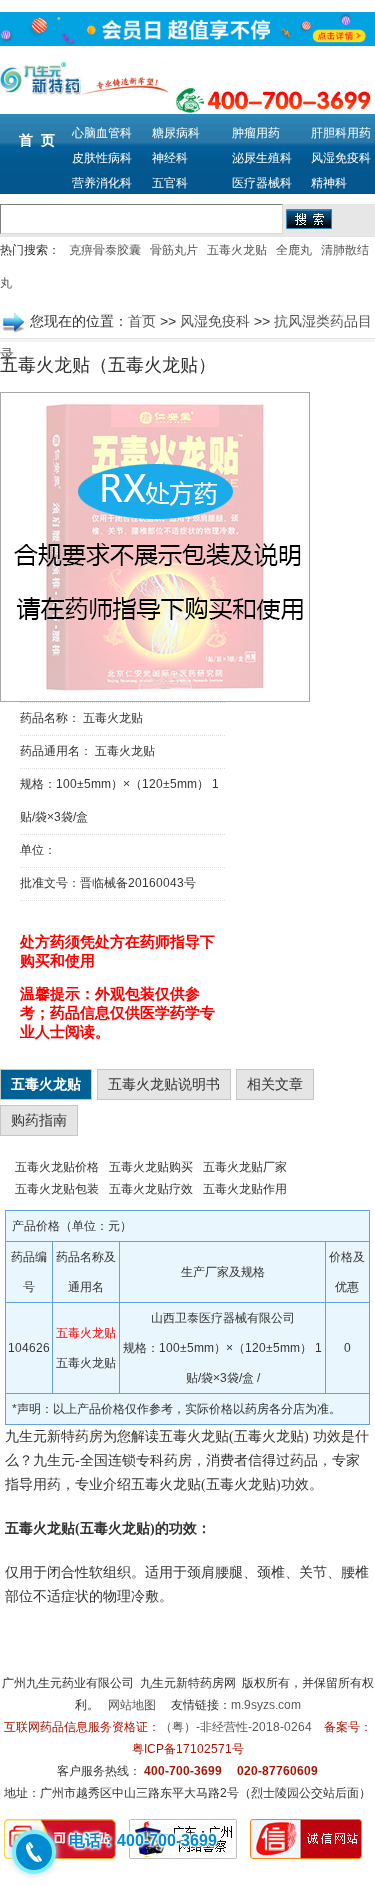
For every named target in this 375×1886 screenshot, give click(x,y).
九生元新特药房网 (188, 1683)
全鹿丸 (294, 250)
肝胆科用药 (341, 133)
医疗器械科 (262, 183)
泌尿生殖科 (262, 158)
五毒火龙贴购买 (151, 1167)
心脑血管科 (102, 133)
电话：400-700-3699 (143, 1840)
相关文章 (275, 1084)
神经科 (170, 158)
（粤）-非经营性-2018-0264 (236, 1727)
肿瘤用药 (256, 133)
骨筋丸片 (174, 250)
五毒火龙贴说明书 (164, 1084)
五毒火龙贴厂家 (245, 1167)
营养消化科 (102, 183)
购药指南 (39, 1120)
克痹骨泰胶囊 (105, 250)
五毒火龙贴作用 (245, 1189)
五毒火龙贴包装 (57, 1189)
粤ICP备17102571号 (188, 1749)
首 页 (37, 140)
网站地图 (132, 1705)
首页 (142, 321)
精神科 (329, 183)
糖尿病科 (176, 133)
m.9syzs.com (266, 1705)
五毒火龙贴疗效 (151, 1189)
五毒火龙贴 (237, 250)
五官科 (170, 183)
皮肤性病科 (102, 158)
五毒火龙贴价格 (57, 1167)
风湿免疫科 (341, 158)
